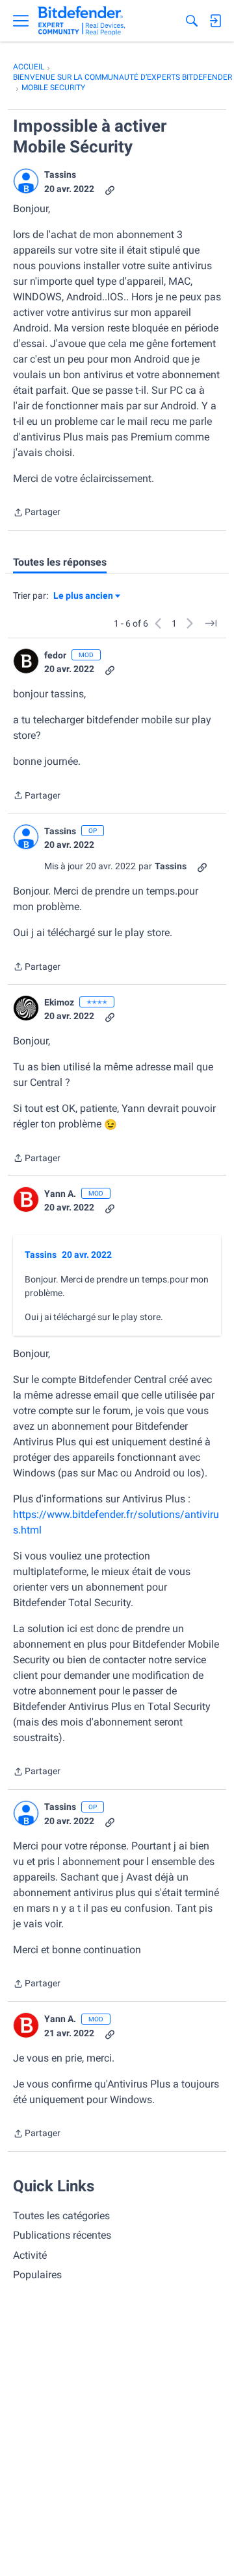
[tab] (60, 562)
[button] (26, 181)
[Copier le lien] (110, 189)
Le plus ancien (83, 596)
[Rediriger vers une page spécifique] (211, 623)
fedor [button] (55, 655)
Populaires (37, 2275)
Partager (37, 513)
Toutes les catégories (61, 2216)
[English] (82, 21)
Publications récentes (62, 2235)
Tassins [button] (60, 175)
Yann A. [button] (60, 1194)
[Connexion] (215, 21)
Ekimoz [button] (59, 1002)
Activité (30, 2255)
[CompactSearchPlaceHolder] (192, 21)
